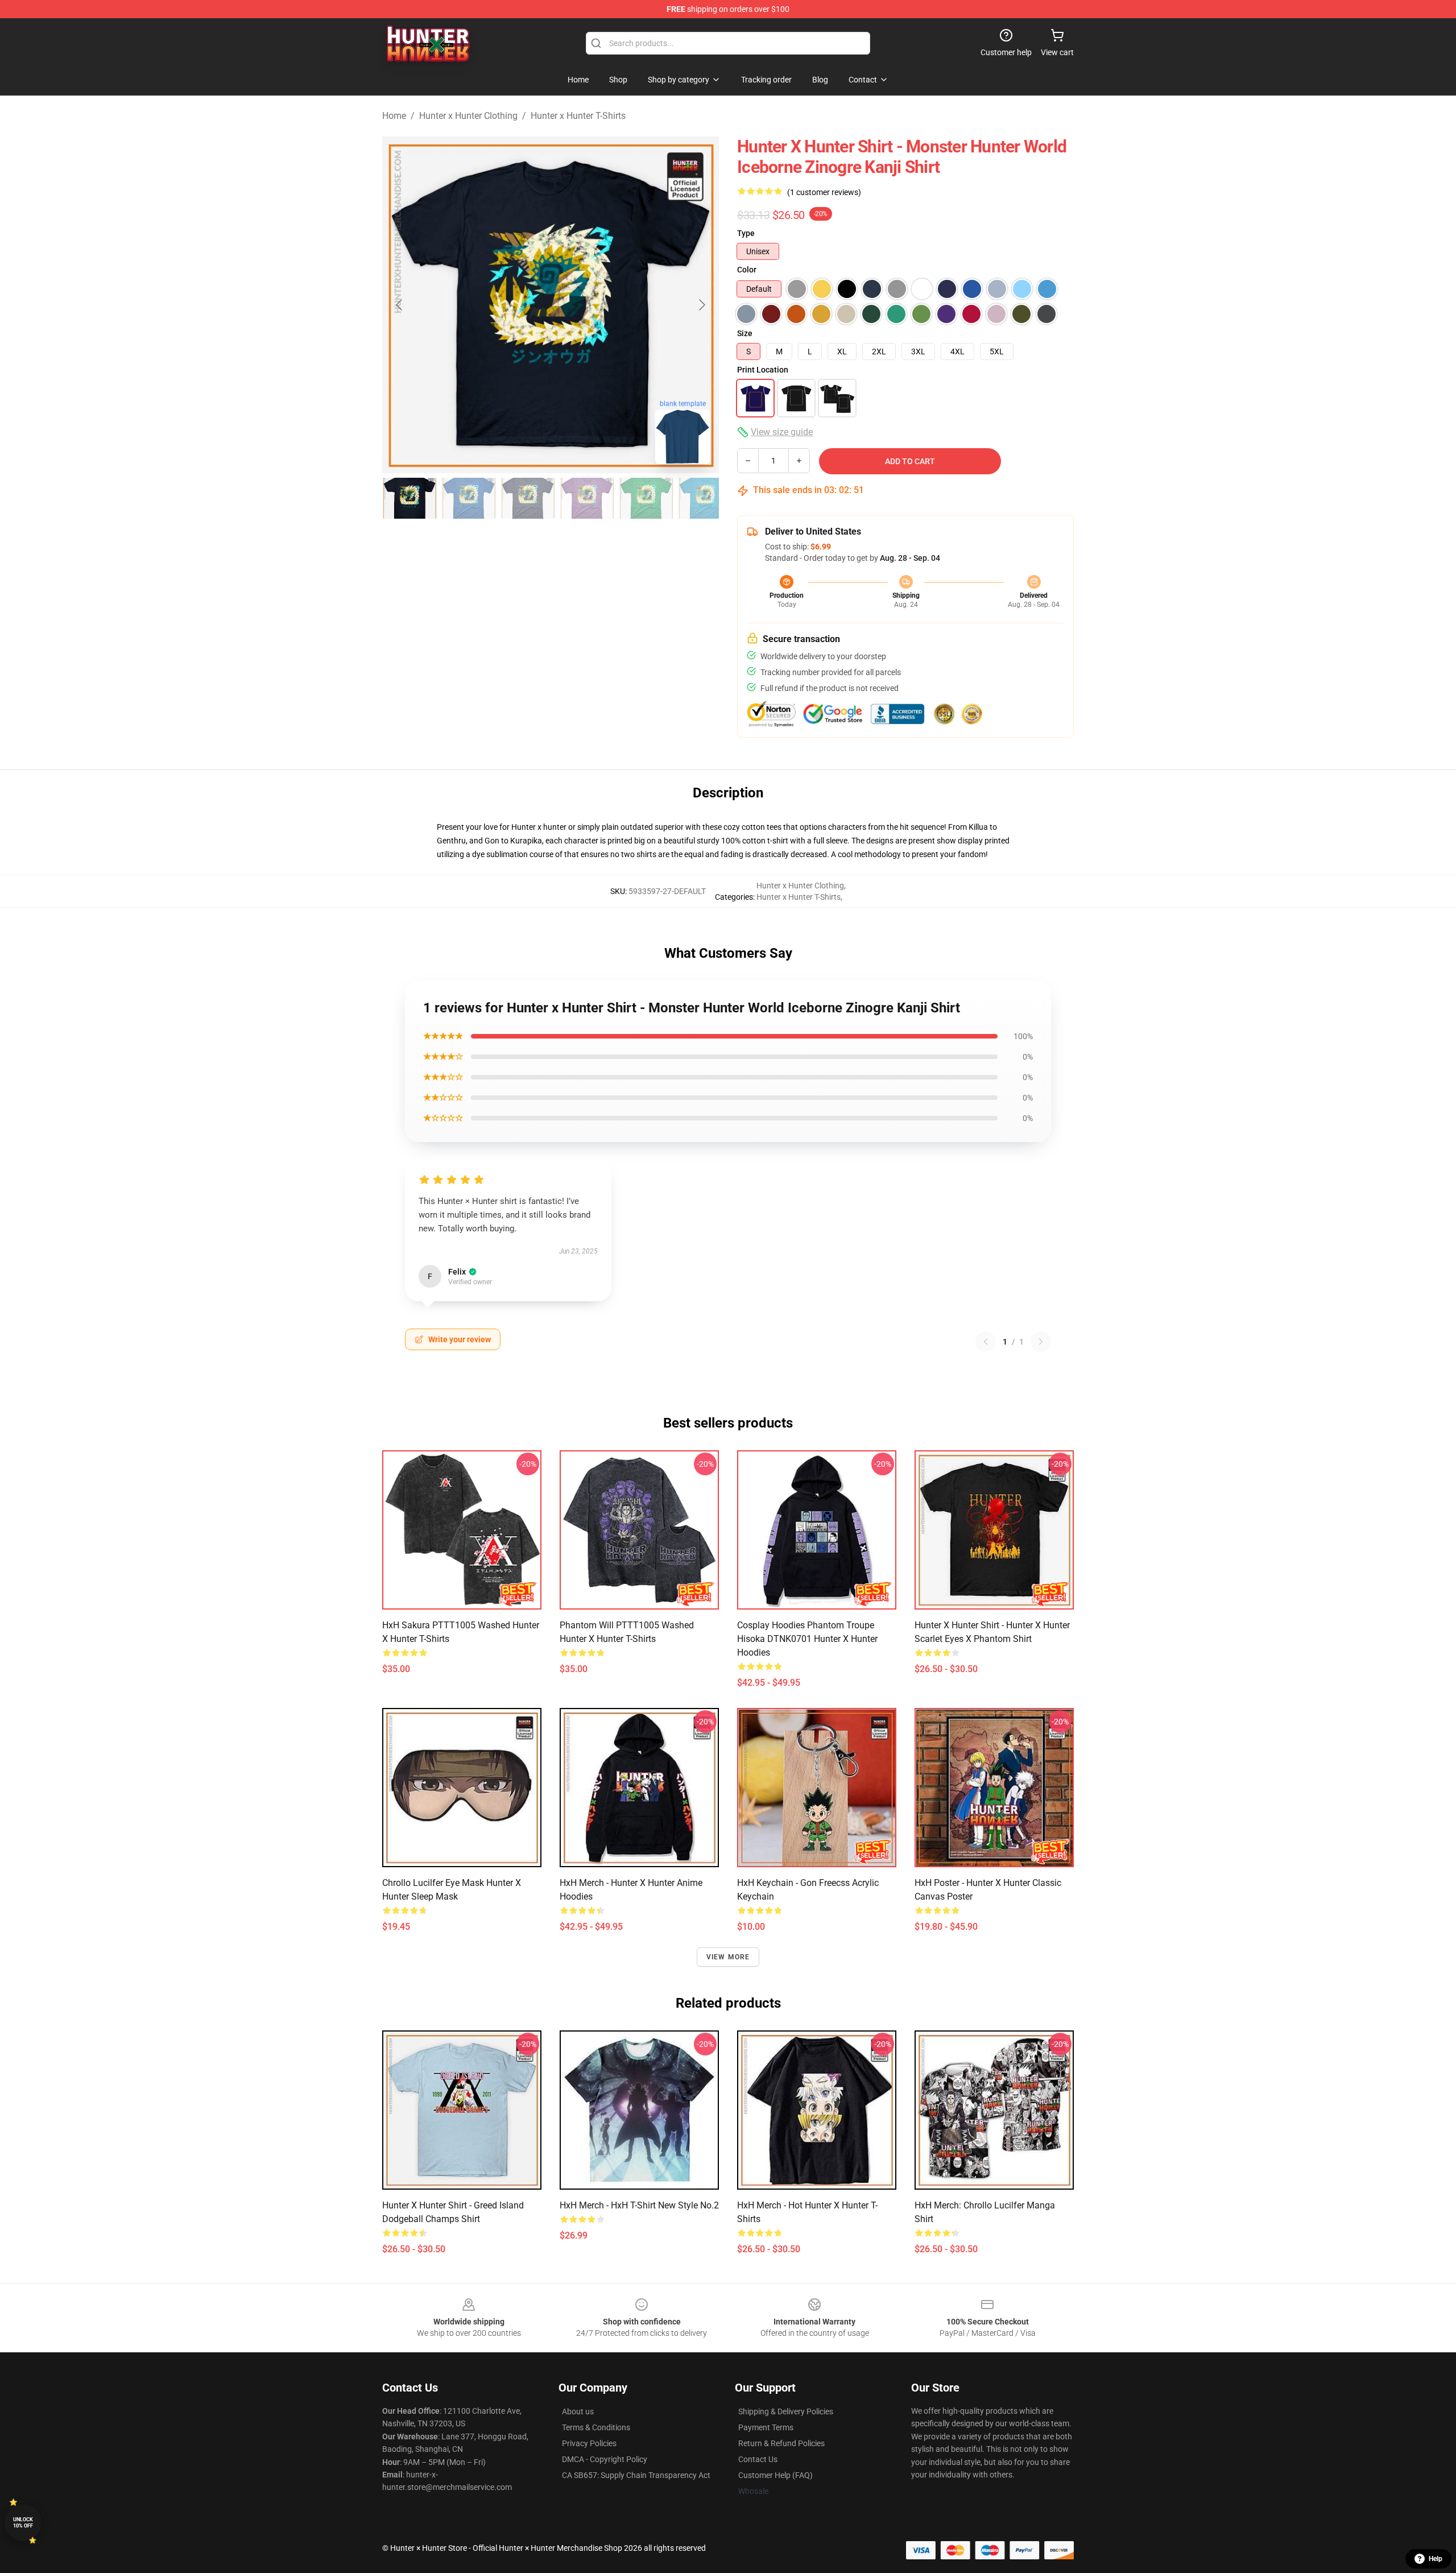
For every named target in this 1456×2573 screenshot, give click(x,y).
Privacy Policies (589, 2443)
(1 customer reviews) (824, 192)
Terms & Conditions (596, 2427)
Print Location (763, 370)
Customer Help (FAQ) (775, 2475)
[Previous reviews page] (986, 1342)
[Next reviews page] (1041, 1342)
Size (745, 333)
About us (578, 2411)
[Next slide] (701, 305)
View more (728, 1957)
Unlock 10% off (23, 2523)
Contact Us (758, 2459)
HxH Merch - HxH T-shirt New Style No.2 (639, 2205)
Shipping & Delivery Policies (786, 2411)
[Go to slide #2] (469, 498)
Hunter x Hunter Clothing (468, 116)
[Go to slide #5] (646, 498)
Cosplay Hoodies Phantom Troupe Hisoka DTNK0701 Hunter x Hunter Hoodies (807, 1639)
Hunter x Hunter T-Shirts (578, 116)
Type (746, 233)
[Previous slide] (400, 305)
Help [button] (1436, 2559)
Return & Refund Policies (781, 2443)
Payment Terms (766, 2427)
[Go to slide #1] (409, 498)
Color (747, 270)
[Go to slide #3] (528, 498)
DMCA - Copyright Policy (605, 2459)
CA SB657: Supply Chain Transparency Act (636, 2475)
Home (394, 116)
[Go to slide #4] (587, 498)
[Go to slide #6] (705, 498)
